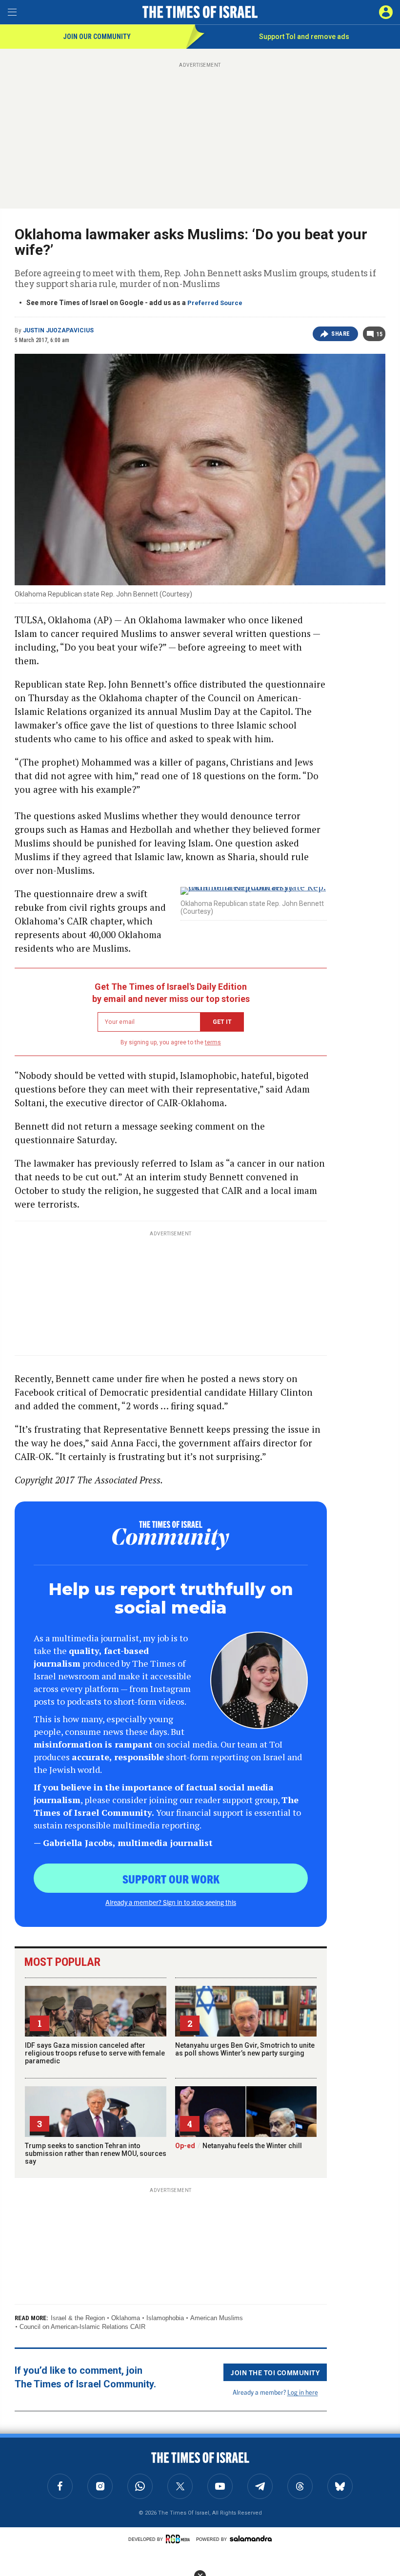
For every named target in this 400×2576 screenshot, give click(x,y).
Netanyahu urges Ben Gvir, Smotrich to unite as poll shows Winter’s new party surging (245, 2049)
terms (213, 1042)
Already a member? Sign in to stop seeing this (171, 1902)
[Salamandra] (251, 2538)
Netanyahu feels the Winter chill (239, 2146)
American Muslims (217, 2318)
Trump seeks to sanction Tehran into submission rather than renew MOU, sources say (96, 2153)
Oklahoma (126, 2318)
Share (341, 334)
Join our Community (97, 37)
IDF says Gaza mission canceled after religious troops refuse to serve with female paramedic (95, 2053)
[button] (386, 12)
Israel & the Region (78, 2318)
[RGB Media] (180, 2539)
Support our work (171, 1879)
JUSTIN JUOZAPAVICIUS (58, 330)
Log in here (303, 2392)
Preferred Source (215, 303)
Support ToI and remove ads (304, 37)
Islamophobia (165, 2318)
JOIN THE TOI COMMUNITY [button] (275, 2372)
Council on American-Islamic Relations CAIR (82, 2327)
